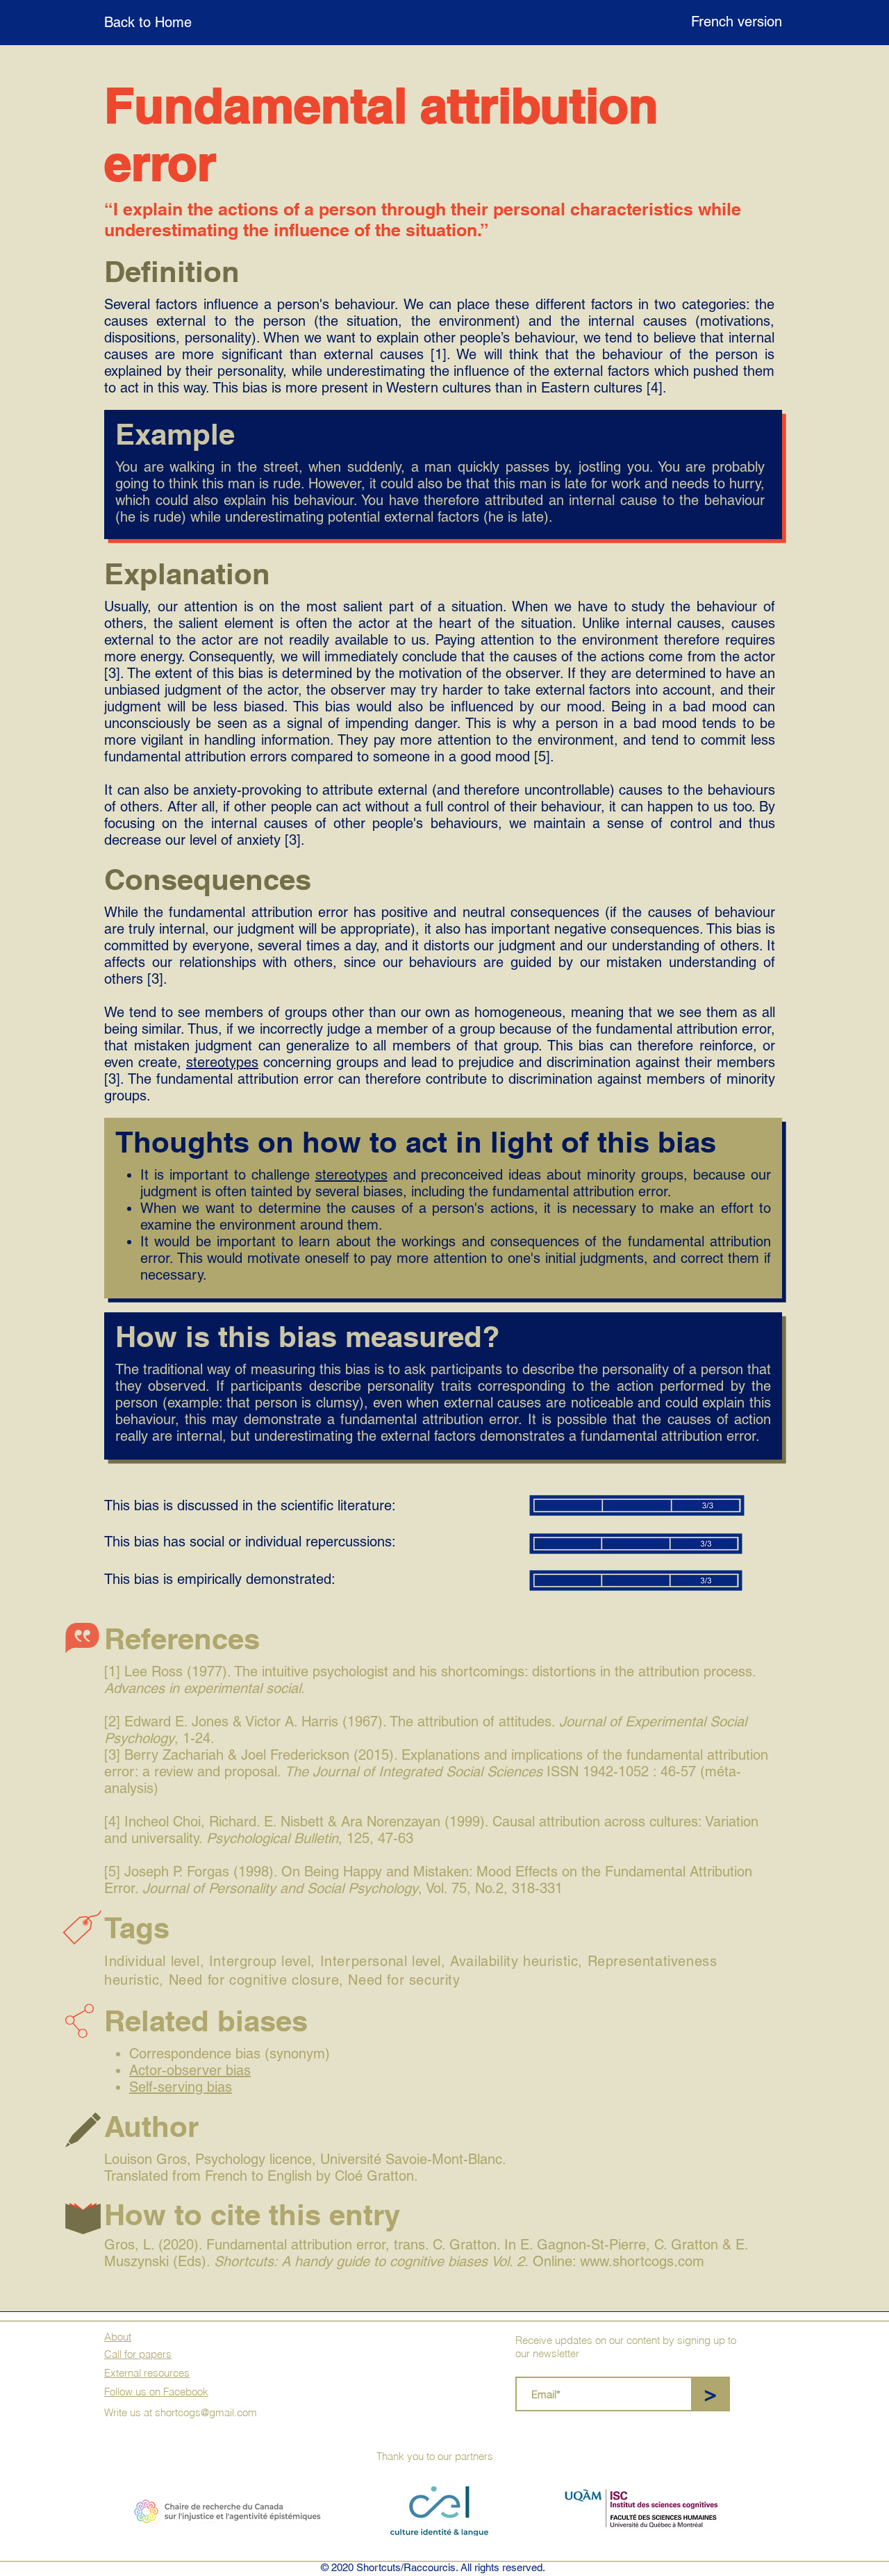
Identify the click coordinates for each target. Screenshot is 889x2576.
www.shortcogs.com (642, 2261)
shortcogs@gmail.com (206, 2412)
